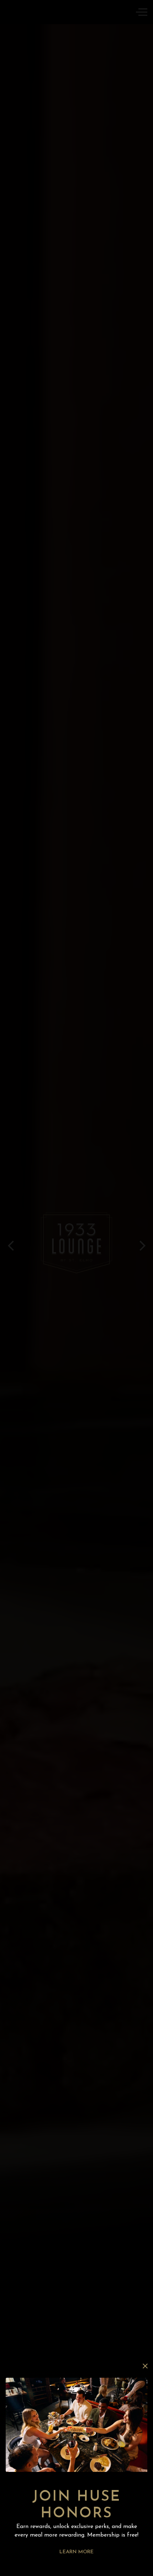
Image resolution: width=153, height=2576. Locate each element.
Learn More (76, 2552)
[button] (145, 2366)
